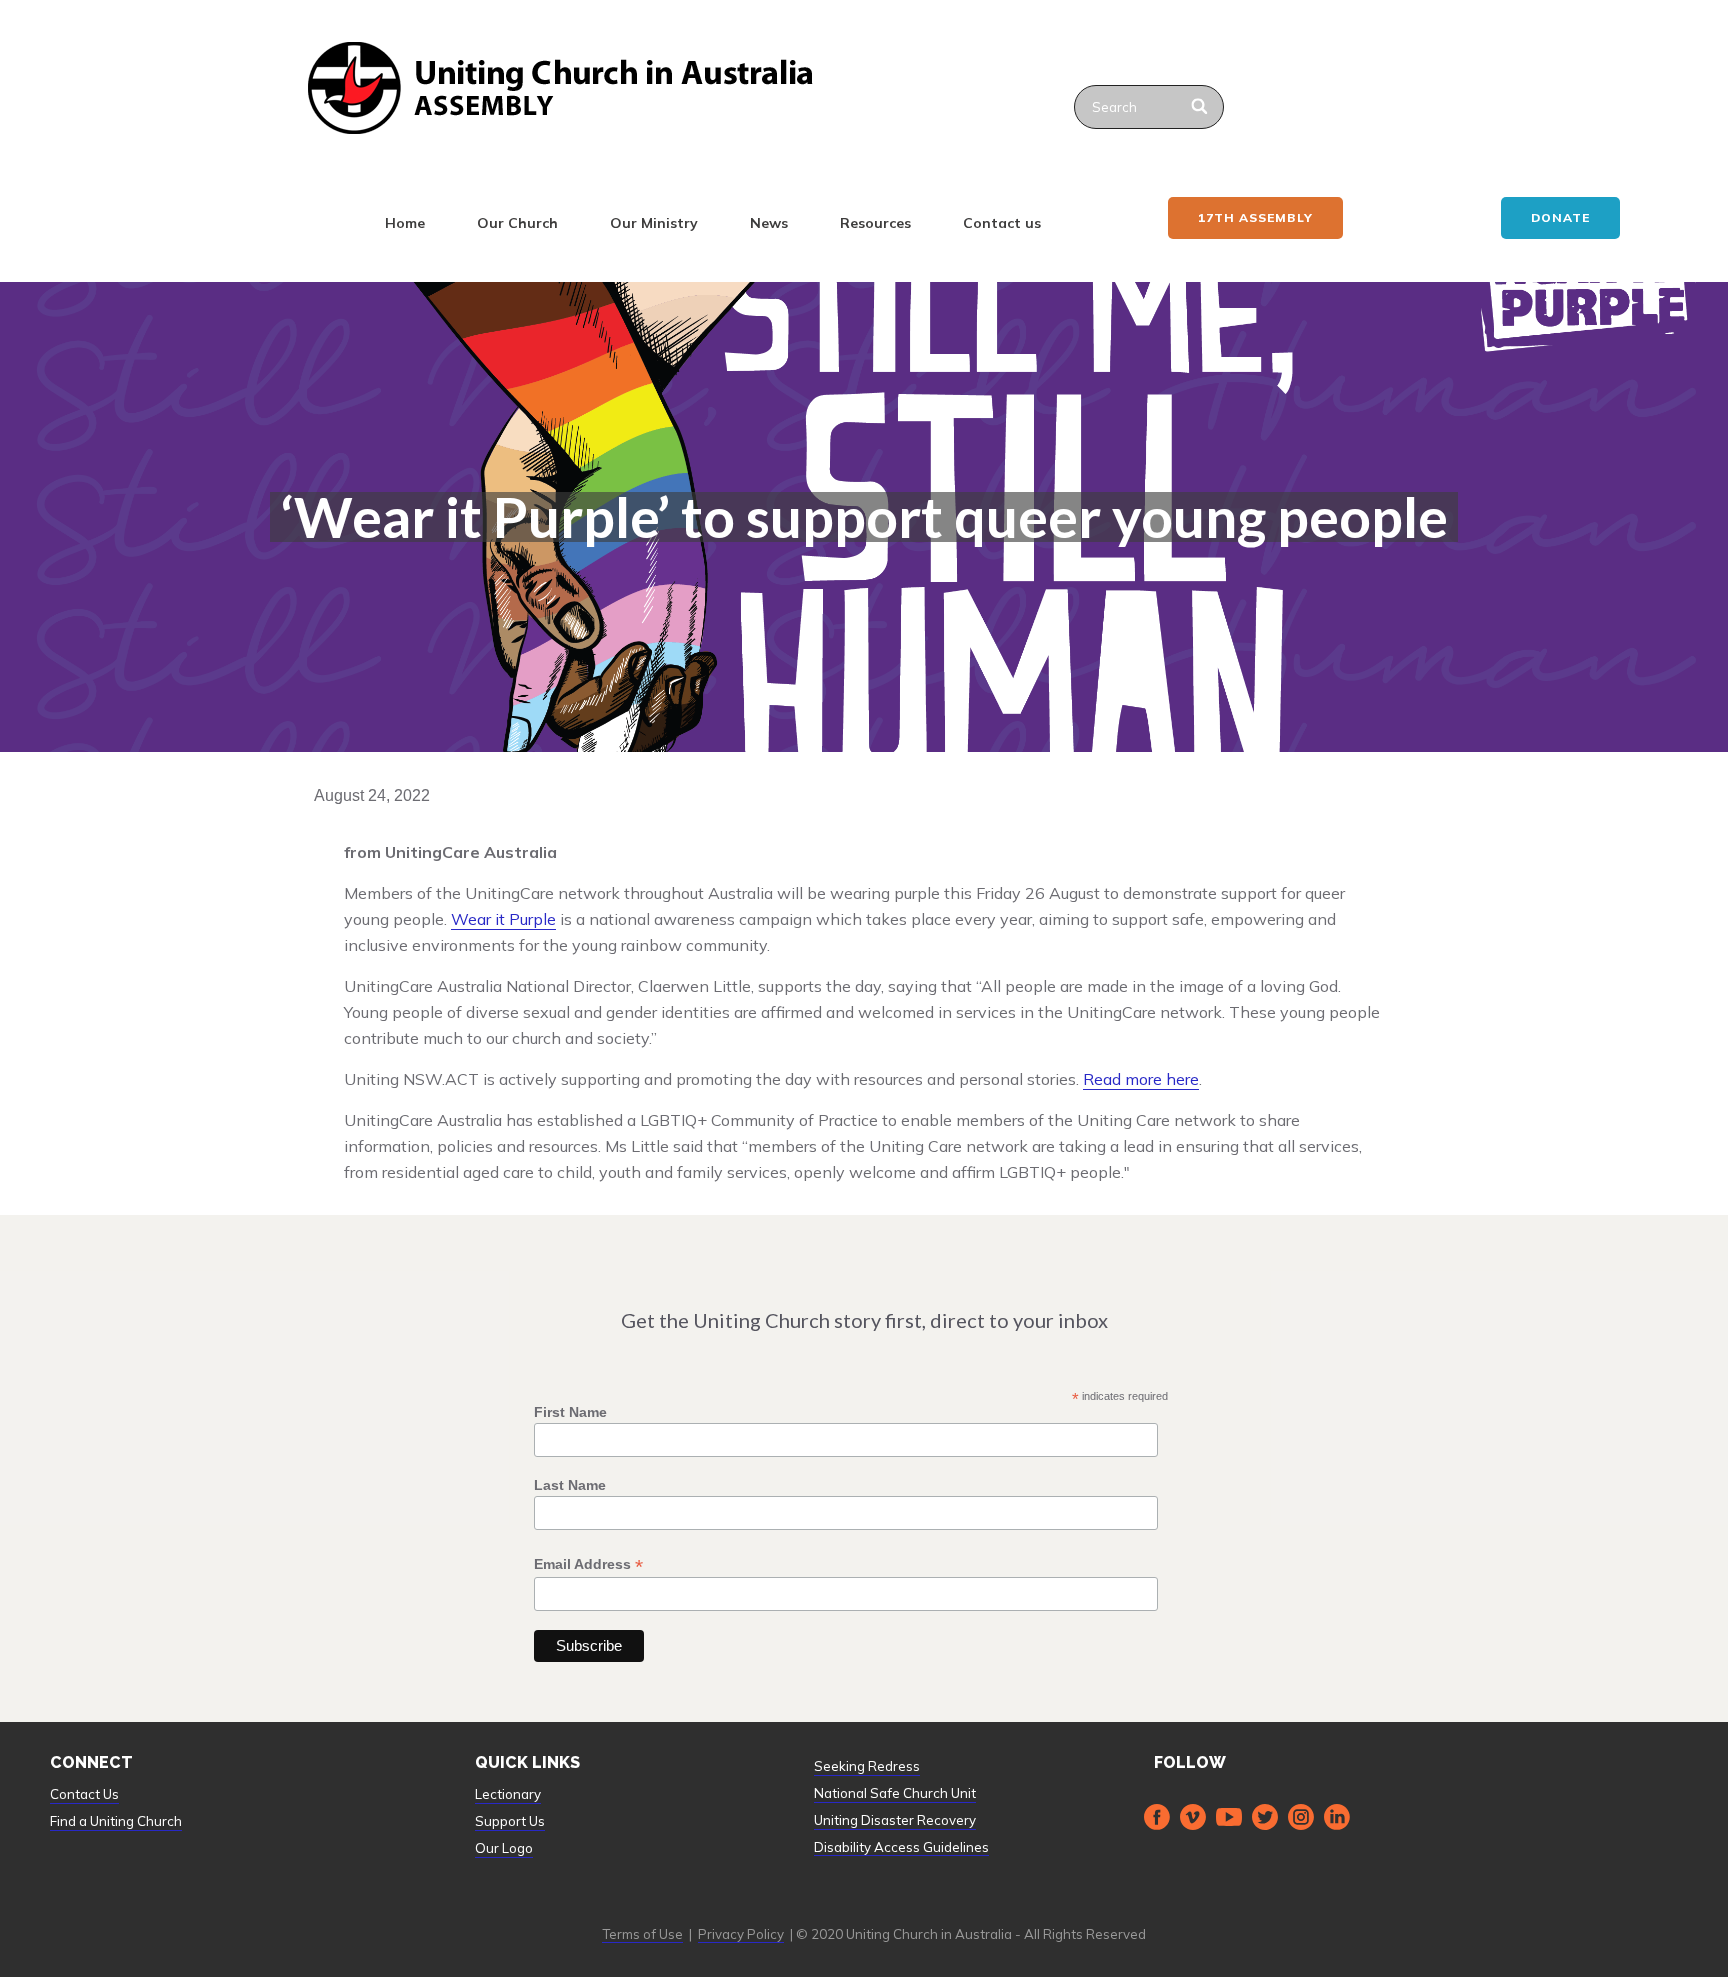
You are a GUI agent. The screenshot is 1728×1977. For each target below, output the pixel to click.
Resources (875, 223)
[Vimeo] (1193, 1817)
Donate (1560, 217)
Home (405, 223)
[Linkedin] (1337, 1817)
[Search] (1200, 107)
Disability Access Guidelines (901, 1847)
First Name (570, 1412)
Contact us (1002, 223)
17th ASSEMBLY (1255, 217)
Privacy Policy (741, 1934)
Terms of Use (642, 1934)
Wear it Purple (503, 919)
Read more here (1141, 1079)
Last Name (570, 1485)
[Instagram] (1301, 1817)
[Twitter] (1265, 1817)
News (769, 223)
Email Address (588, 1564)
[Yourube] (1229, 1817)
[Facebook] (1157, 1817)
